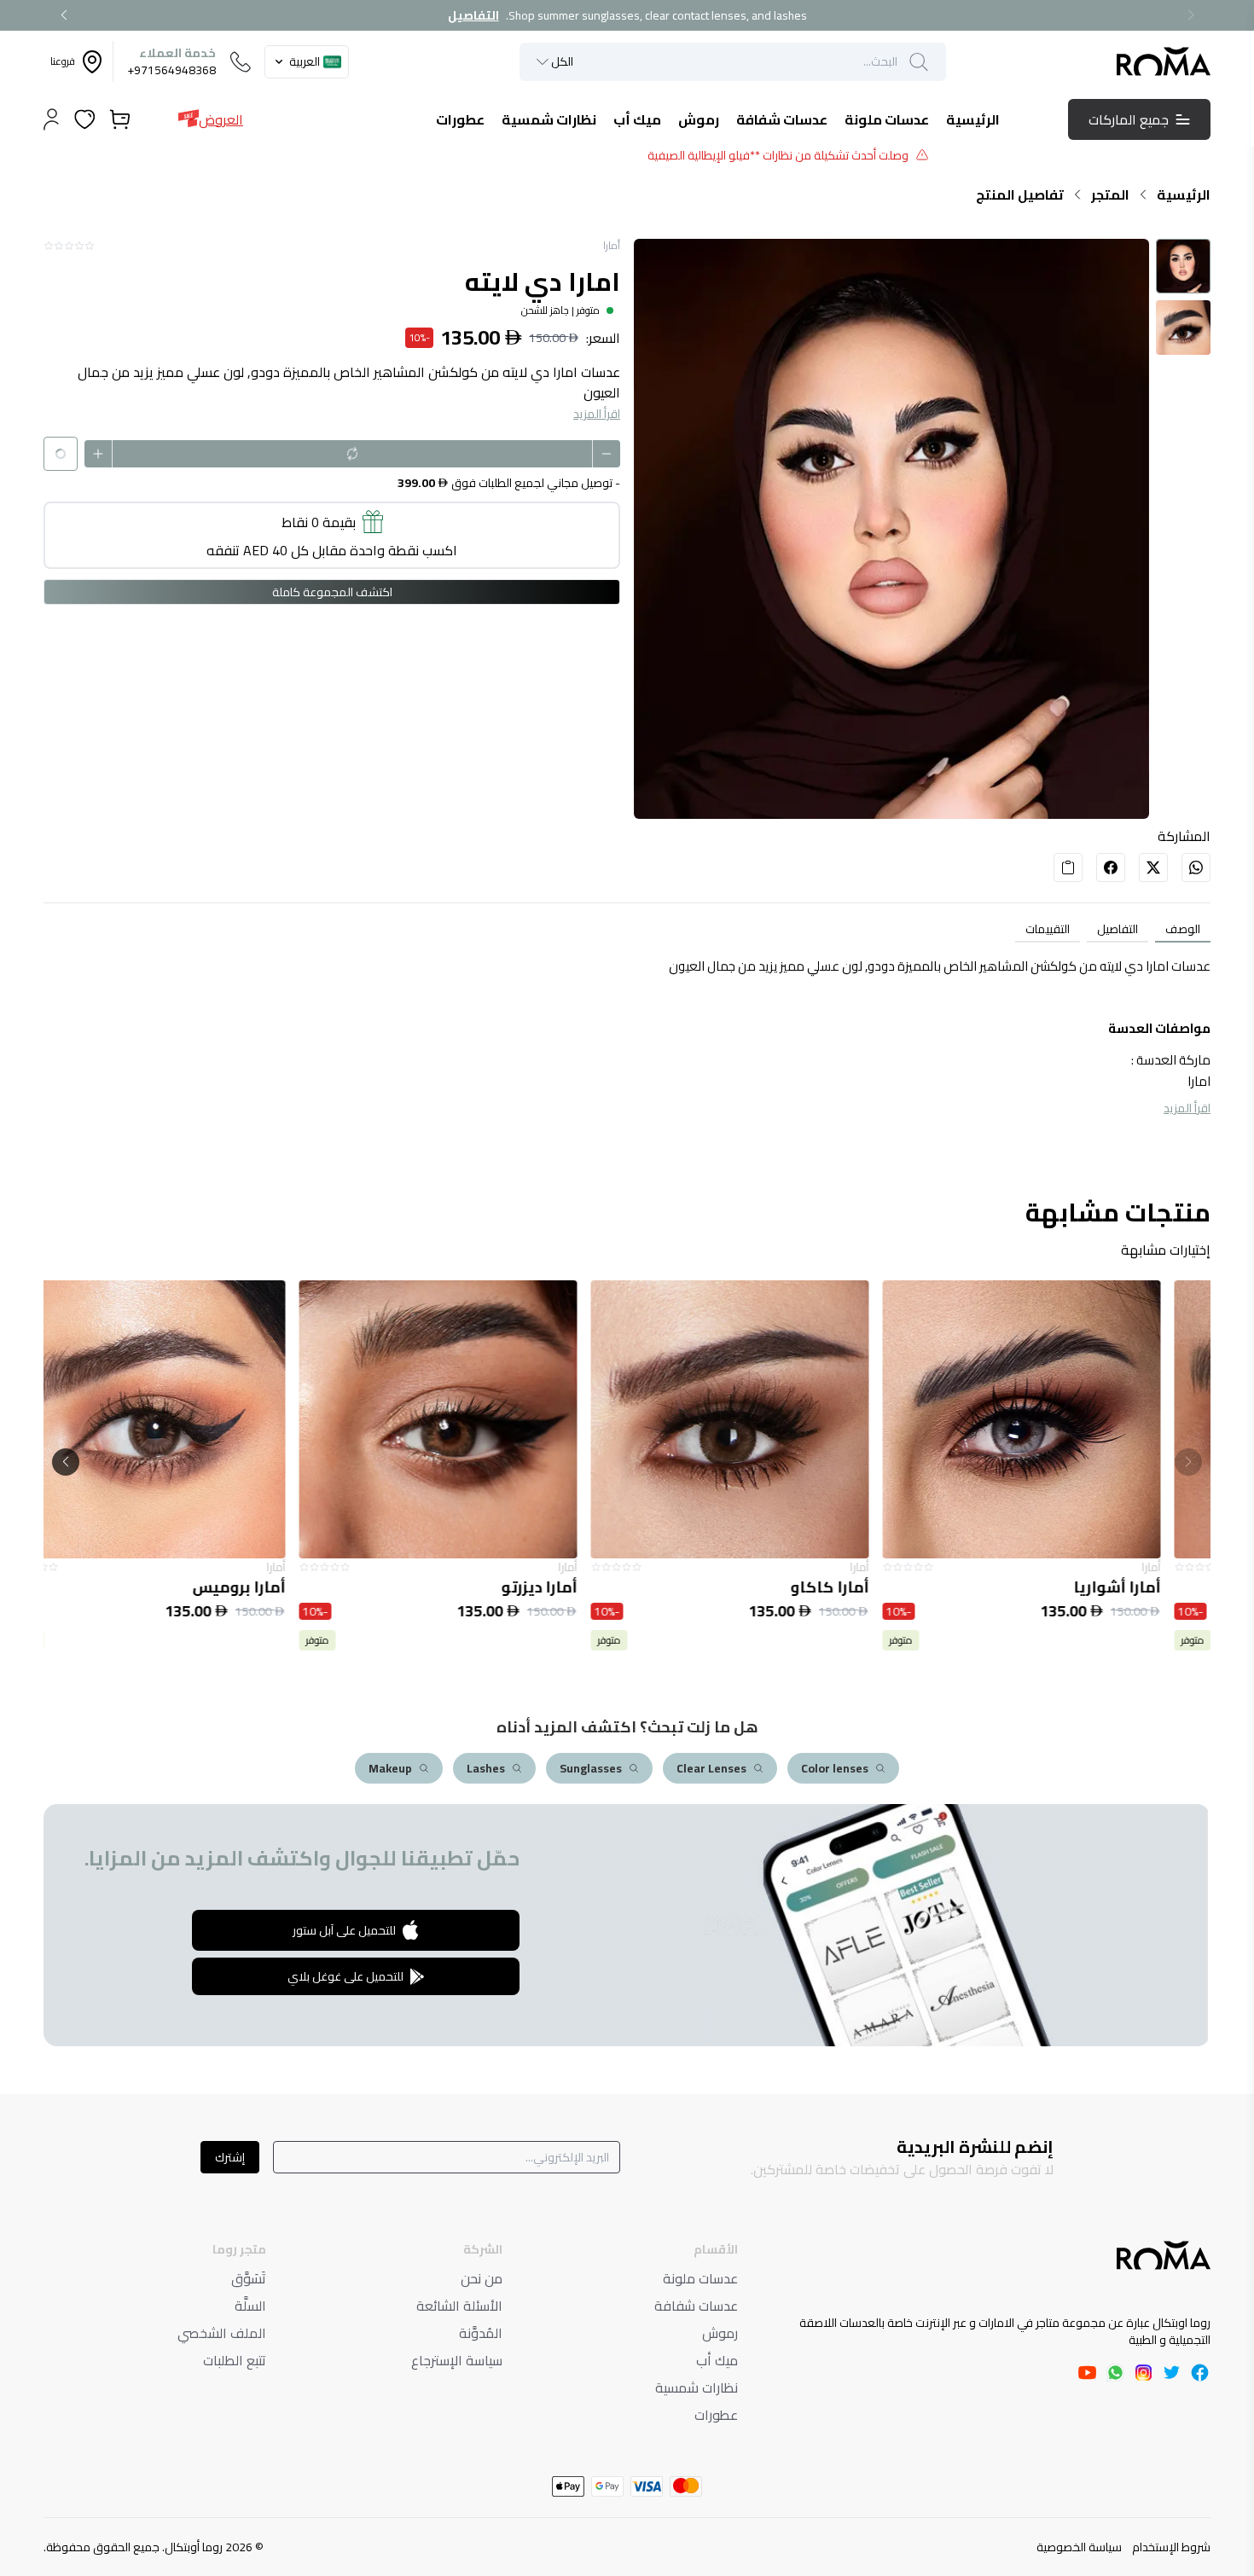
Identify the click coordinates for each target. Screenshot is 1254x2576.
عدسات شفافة (696, 2306)
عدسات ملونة (700, 2278)
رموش (720, 2333)
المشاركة (1184, 836)
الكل (562, 62)
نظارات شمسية (697, 2387)
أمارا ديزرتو (582, 1587)
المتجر (1110, 194)
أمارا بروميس (282, 1587)
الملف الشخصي (222, 2333)
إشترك (230, 2157)
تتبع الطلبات (235, 2360)
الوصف (1183, 929)
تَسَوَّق (249, 2278)
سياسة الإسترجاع (457, 2360)
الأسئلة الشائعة (459, 2306)
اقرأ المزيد (597, 414)
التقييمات (1048, 929)
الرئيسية (1184, 194)
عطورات (716, 2415)
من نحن (482, 2278)
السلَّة (250, 2306)
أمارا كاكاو (873, 1587)
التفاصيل (473, 15)
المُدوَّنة (481, 2333)
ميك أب (717, 2360)
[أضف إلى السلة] (1065, 1419)
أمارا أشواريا (1160, 1587)
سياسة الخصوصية (1079, 2547)
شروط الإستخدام (1171, 2547)
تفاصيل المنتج (1020, 194)
